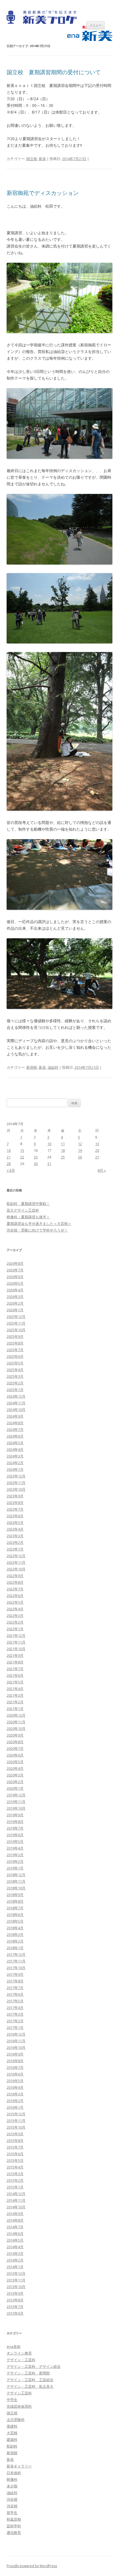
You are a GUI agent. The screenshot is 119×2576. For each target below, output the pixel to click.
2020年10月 (16, 1729)
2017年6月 (15, 1994)
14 (9, 1150)
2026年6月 (15, 1277)
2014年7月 (15, 2227)
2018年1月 (15, 1948)
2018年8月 (15, 1901)
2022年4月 (15, 1609)
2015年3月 (15, 2174)
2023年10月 (16, 1489)
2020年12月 (16, 1715)
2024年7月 (15, 1429)
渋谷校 (12, 2499)
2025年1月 (15, 1390)
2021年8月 (15, 1662)
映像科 (12, 2479)
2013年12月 (16, 2273)
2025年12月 (16, 1317)
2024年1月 (15, 1469)
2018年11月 (16, 1881)
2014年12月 (16, 2194)
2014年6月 (15, 2234)
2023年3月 (15, 1536)
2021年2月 (15, 1702)
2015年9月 (15, 2134)
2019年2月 (15, 1861)
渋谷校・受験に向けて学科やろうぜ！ (37, 1230)
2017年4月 (15, 2008)
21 (9, 1157)
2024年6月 (15, 1436)
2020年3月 (15, 1775)
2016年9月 (15, 2054)
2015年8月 (15, 2140)
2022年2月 (15, 1622)
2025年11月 (16, 1323)
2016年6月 (15, 2074)
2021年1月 (15, 1709)
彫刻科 (12, 2446)
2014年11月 (16, 2200)
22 (22, 1157)
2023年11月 (16, 1483)
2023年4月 (15, 1529)
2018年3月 (15, 1934)
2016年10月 (16, 2047)
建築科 (12, 2440)
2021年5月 (15, 1682)
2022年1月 (15, 1629)
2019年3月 (15, 1855)
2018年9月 (15, 1895)
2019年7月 (15, 1828)
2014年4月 (15, 2247)
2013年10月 (16, 2287)
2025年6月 (15, 1356)
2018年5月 (15, 1921)
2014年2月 (15, 2260)
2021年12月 (16, 1635)
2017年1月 (15, 2028)
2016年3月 (15, 2094)
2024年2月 (15, 1463)
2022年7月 (15, 1589)
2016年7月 (15, 2067)
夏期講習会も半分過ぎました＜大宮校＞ (39, 1223)
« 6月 (11, 1170)
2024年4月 (15, 1449)
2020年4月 (15, 1768)
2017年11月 (16, 1961)
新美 (42, 159)
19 (80, 1150)
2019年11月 (16, 1802)
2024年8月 (15, 1423)
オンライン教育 (19, 2353)
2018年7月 (15, 1908)
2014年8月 (15, 2220)
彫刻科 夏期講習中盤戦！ (28, 1204)
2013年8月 (15, 2300)
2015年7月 (15, 2147)
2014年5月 (15, 2240)
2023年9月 (15, 1496)
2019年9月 (15, 1815)
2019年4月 (15, 1848)
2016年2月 (15, 2101)
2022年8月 (15, 1582)
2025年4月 (15, 1370)
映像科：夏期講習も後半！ (28, 1217)
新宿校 (32, 1067)
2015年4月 (15, 2167)
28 (9, 1164)
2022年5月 (15, 1602)
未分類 (12, 2486)
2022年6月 (15, 1596)
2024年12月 (16, 1396)
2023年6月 (15, 1516)
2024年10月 (16, 1410)
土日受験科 (16, 2420)
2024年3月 (15, 1456)
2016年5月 (15, 2081)
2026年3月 (15, 1297)
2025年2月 (15, 1383)
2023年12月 (16, 1476)
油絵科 (53, 1067)
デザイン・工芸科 (21, 2360)
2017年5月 (15, 2001)
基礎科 (12, 2426)
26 (80, 1157)
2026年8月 (15, 1263)
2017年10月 (16, 1968)
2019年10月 (16, 1808)
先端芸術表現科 (19, 2406)
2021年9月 (15, 1655)
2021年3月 (15, 1695)
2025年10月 (16, 1330)
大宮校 (12, 2433)
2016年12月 (16, 2034)
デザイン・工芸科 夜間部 (28, 2373)
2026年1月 (15, 1310)
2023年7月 (15, 1509)
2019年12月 (16, 1795)
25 (63, 1157)
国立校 (32, 159)
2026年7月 (15, 1270)
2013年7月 (15, 2307)
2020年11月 (16, 1722)
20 (97, 1150)
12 (80, 1144)
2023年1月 (15, 1549)
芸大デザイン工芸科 (23, 1210)
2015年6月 (15, 2154)
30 (36, 1164)
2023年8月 (15, 1503)
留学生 (12, 2513)
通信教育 (14, 2533)
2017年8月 (15, 1981)
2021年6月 (15, 1675)
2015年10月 (16, 2127)
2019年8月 (15, 1822)
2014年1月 (15, 2267)
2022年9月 (15, 1576)
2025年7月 (15, 1350)
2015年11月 (16, 2121)
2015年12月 (16, 2114)
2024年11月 (16, 1403)
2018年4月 (15, 1928)
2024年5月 (15, 1443)
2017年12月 (16, 1954)
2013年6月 (15, 2313)
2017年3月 (15, 2014)
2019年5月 (15, 1841)
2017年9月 (15, 1974)
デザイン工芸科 (19, 2393)
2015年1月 (15, 2187)
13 (97, 1144)
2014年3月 (15, 2253)
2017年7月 (15, 1988)
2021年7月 (15, 1669)
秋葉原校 (14, 2519)
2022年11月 (16, 1562)
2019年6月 (15, 1835)
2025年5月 (15, 1363)
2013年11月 (16, 2280)
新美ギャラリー (19, 2466)
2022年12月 (16, 1556)
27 (97, 1157)
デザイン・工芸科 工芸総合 (30, 2380)
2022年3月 (15, 1616)
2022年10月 (16, 1569)
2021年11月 (16, 1642)
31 (49, 1164)
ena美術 (14, 2346)
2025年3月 (15, 1376)
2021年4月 (15, 1689)
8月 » (102, 1170)
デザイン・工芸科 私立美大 (30, 2386)
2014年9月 (15, 2214)
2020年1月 (15, 1788)
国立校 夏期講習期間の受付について (54, 72)
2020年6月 (15, 1755)
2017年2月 (15, 2021)
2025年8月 (15, 1343)
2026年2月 (15, 1303)
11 (63, 1144)
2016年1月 (15, 2107)
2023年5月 (15, 1523)
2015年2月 (15, 2180)
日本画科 (14, 2473)
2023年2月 (15, 1542)
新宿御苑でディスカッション (43, 193)
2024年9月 (15, 1416)
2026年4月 (15, 1290)
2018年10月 (16, 1888)
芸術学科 (14, 2526)
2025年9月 (15, 1336)
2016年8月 (15, 2061)
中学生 (12, 2400)
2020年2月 (15, 1782)
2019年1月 (15, 1868)
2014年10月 (16, 2207)
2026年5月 (15, 1283)
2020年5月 (15, 1762)
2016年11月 (16, 2041)
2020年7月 (15, 1748)
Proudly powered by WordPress (32, 2566)
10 (49, 1144)
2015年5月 (15, 2160)
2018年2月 (15, 1941)
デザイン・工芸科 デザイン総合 (34, 2366)
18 (63, 1150)
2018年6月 (15, 1915)
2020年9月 (15, 1735)
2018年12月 (16, 1875)
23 (36, 1157)
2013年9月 (15, 2293)
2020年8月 (15, 1742)
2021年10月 (16, 1649)
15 (22, 1150)
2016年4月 (15, 2087)
